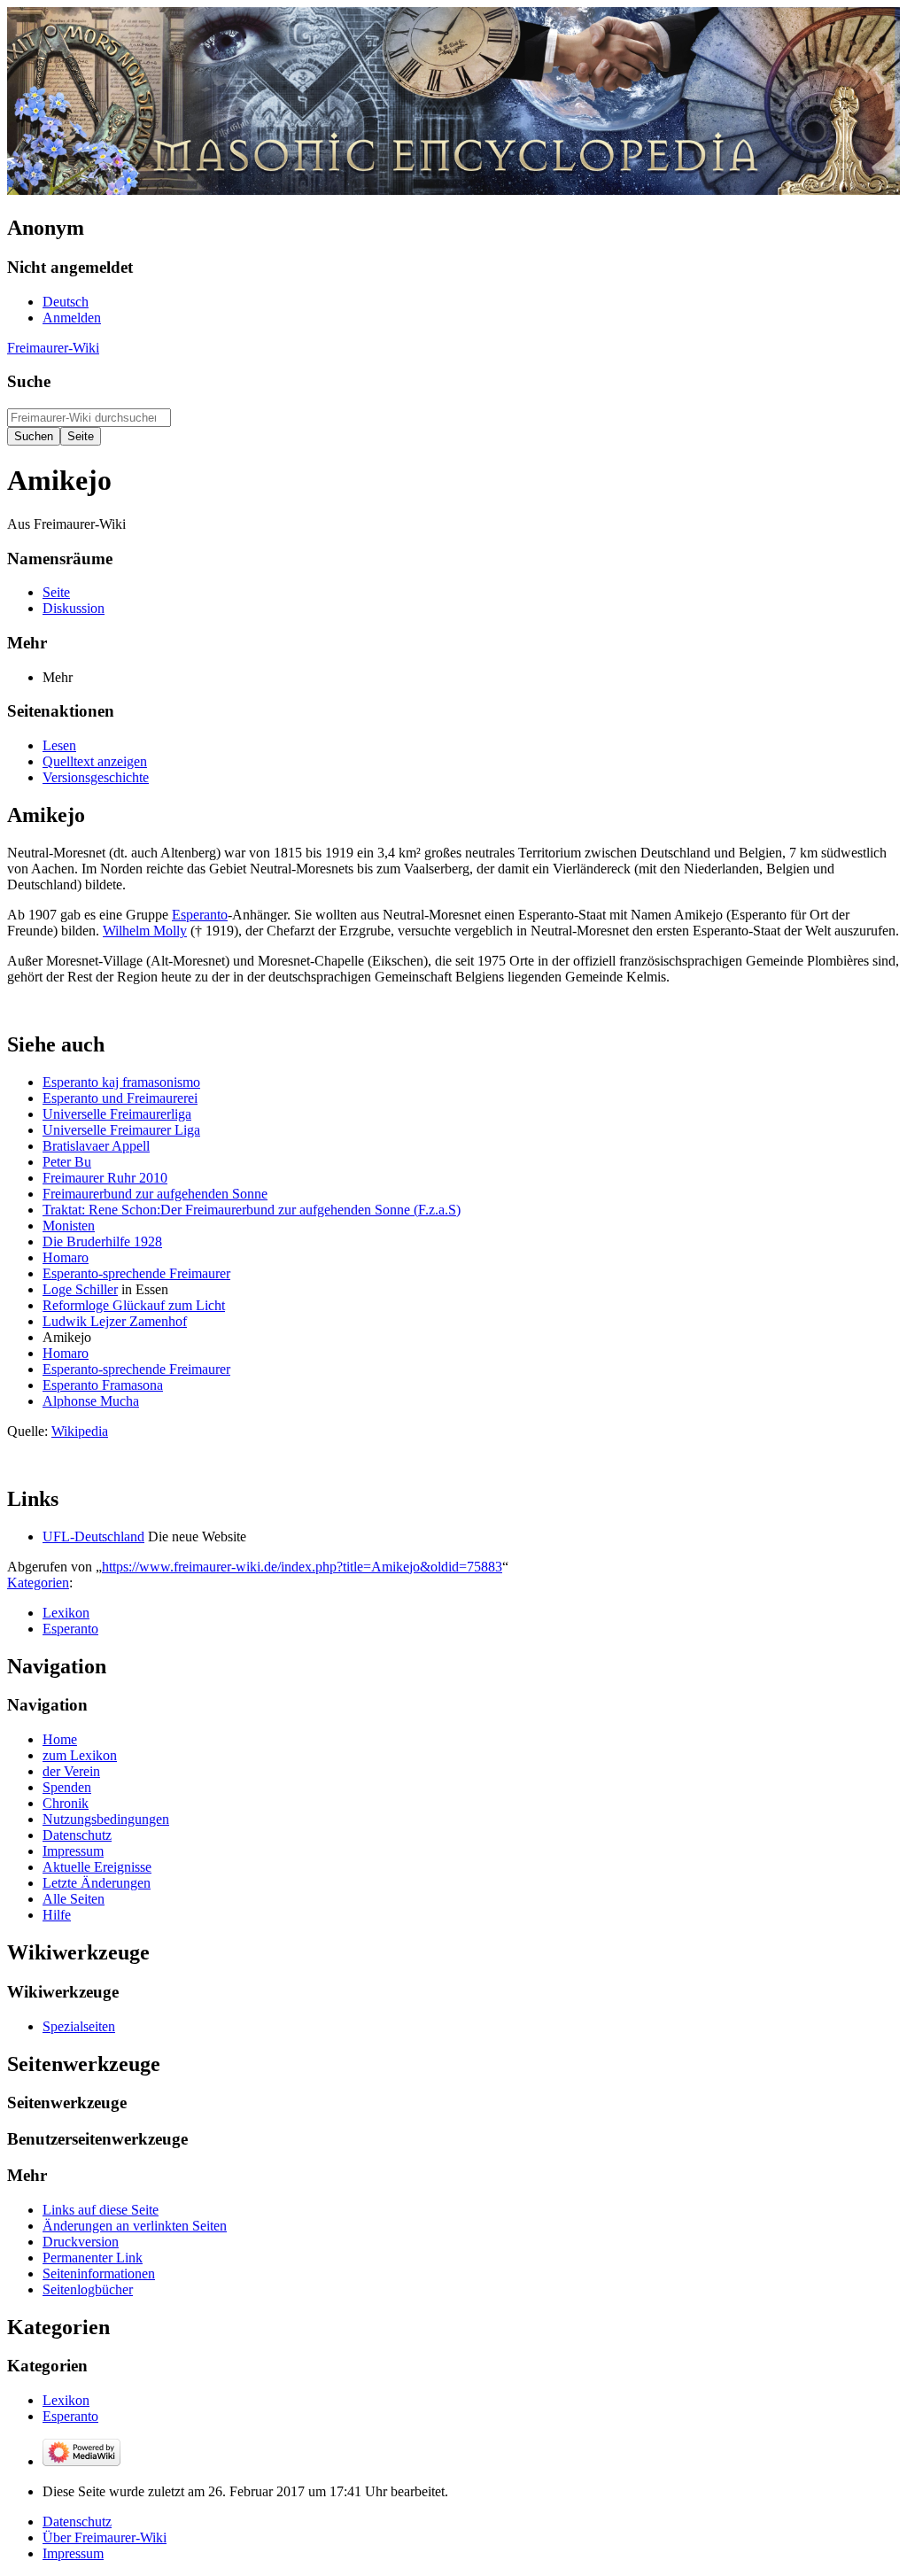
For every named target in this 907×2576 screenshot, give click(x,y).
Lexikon (66, 1613)
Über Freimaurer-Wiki (105, 2537)
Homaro (66, 1257)
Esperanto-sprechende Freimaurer (136, 1273)
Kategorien (38, 1583)
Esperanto (200, 915)
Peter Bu (67, 1162)
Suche (29, 381)
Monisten (69, 1226)
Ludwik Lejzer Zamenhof (115, 1321)
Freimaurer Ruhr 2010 (105, 1178)
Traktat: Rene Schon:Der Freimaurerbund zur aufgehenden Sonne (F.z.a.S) (252, 1210)
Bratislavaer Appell (96, 1146)
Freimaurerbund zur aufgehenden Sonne (155, 1194)
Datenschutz (77, 2522)
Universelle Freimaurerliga (117, 1114)
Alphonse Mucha (91, 1401)
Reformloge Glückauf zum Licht (134, 1305)
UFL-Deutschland (93, 1536)
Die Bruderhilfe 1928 (102, 1241)
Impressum (73, 2553)
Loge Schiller (80, 1289)
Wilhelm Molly (145, 931)
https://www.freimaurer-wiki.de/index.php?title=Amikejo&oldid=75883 (302, 1567)
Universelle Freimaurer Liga (121, 1130)
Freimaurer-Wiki (53, 348)
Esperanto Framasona (103, 1385)
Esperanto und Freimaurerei (120, 1098)
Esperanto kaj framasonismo (121, 1082)
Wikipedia (80, 1431)
